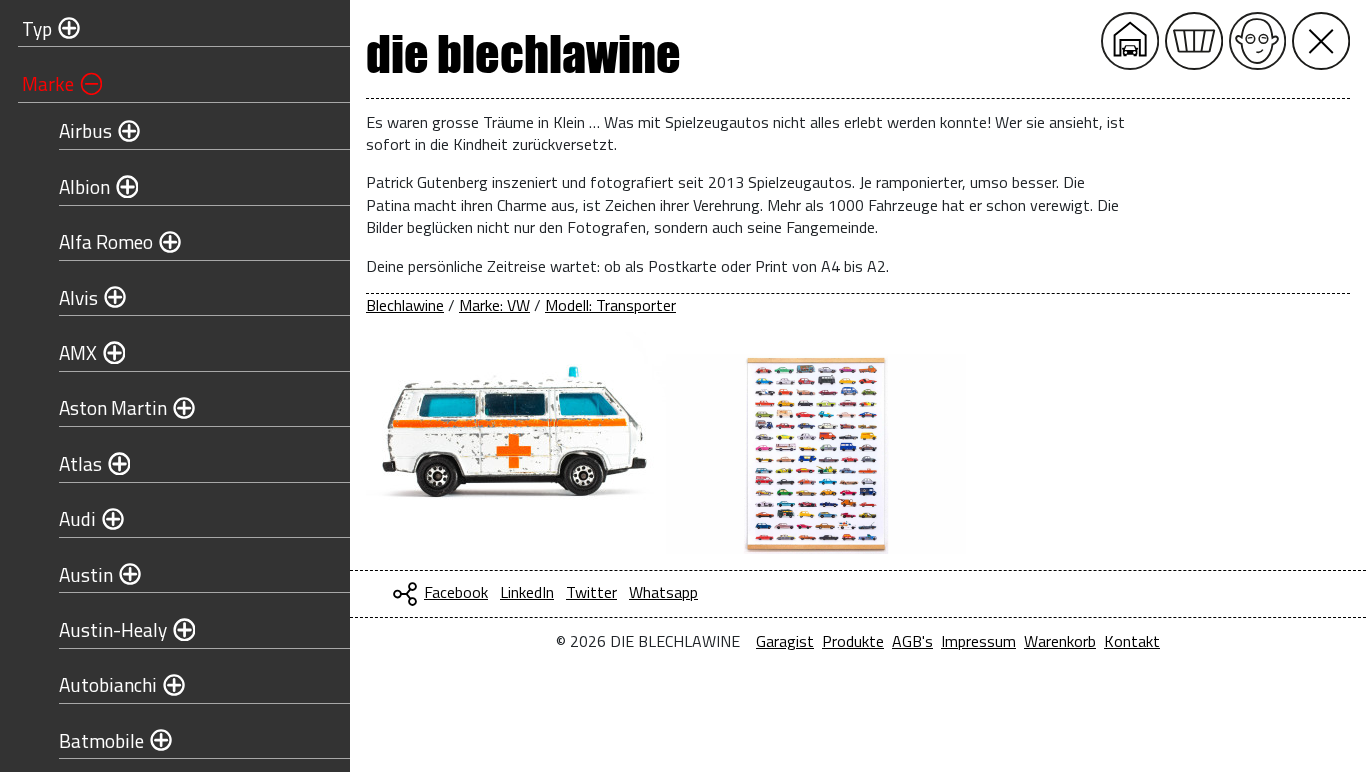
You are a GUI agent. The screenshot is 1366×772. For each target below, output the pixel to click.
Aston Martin (113, 407)
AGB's (912, 641)
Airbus (85, 130)
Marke (48, 83)
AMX (78, 352)
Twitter (591, 592)
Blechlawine (405, 305)
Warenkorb (1060, 641)
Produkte (853, 641)
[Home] (1130, 41)
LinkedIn (527, 592)
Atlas (80, 463)
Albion (84, 186)
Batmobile (101, 740)
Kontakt (1132, 641)
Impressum (978, 641)
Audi (77, 518)
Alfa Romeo (106, 241)
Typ (37, 28)
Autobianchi (108, 684)
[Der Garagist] (1258, 41)
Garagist (785, 641)
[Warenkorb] (1194, 41)
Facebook (456, 592)
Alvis (78, 297)
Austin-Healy (113, 629)
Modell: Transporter (610, 305)
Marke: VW (494, 305)
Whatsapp (663, 592)
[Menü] (1321, 41)
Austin (86, 574)
